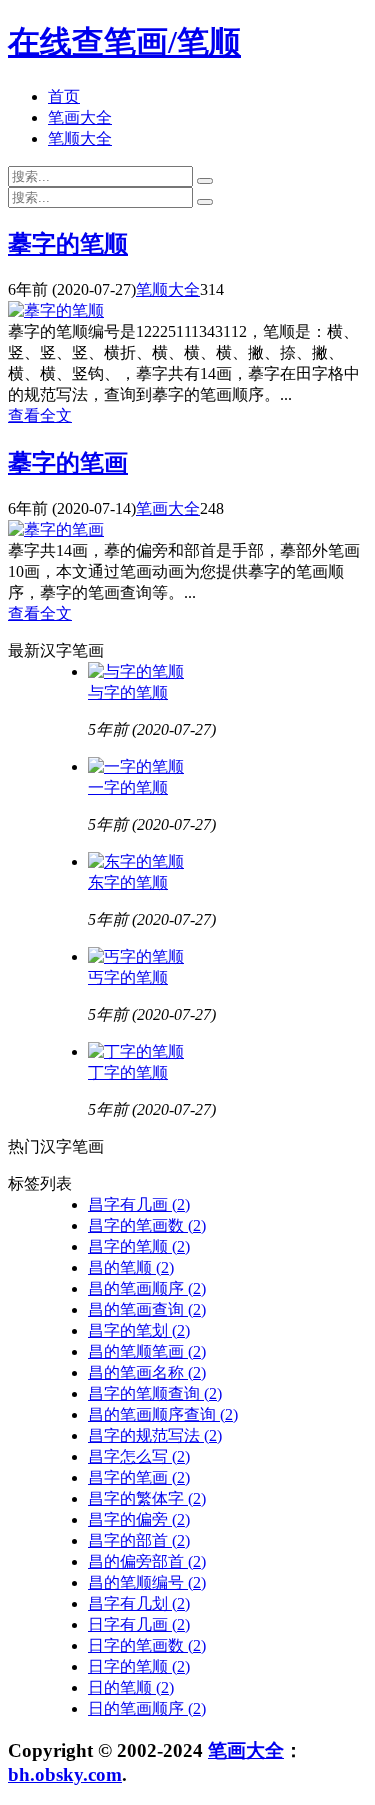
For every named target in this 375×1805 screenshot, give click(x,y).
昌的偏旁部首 (147, 1561)
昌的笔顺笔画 (147, 1351)
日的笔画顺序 (147, 1708)
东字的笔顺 (128, 882)
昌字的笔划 (139, 1330)
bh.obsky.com (65, 1774)
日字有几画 (139, 1624)
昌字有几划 (139, 1603)
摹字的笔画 (68, 463)
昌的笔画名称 (147, 1372)
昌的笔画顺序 (147, 1288)
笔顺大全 (80, 138)
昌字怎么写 (139, 1456)
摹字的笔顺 (68, 244)
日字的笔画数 (147, 1645)
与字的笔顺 (128, 692)
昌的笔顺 (131, 1267)
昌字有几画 (139, 1204)
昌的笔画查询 (147, 1309)
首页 (64, 96)
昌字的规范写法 (155, 1435)
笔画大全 (80, 117)
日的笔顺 (131, 1687)
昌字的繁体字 (147, 1498)
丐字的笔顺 (128, 977)
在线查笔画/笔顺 (124, 42)
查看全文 (40, 415)
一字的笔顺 (128, 787)
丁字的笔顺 (128, 1072)
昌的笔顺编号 (147, 1582)
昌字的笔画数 (147, 1225)
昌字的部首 (139, 1540)
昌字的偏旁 (139, 1519)
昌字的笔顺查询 (155, 1393)
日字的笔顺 (139, 1666)
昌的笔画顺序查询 (163, 1414)
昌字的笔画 (139, 1477)
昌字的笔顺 (139, 1246)
